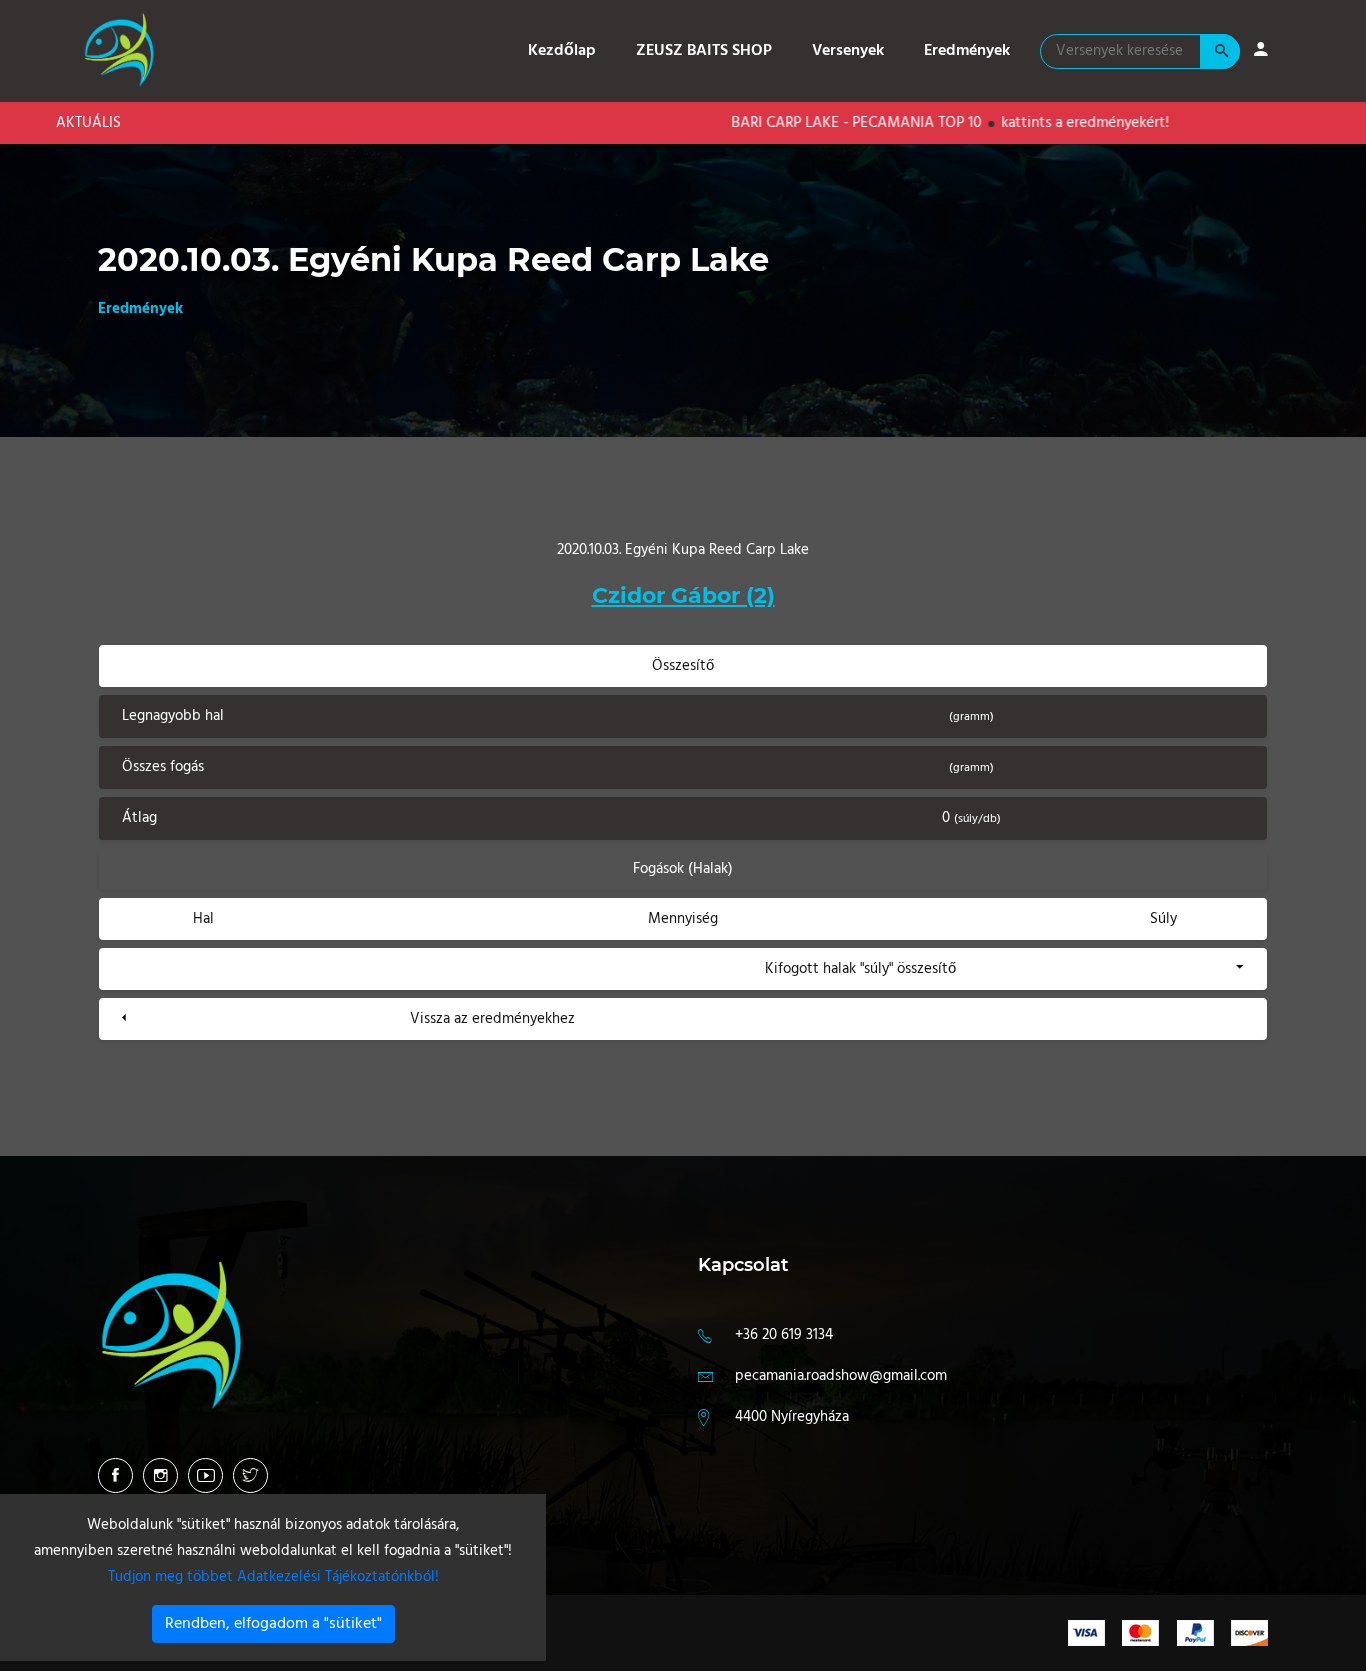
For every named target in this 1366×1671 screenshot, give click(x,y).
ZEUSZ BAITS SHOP (704, 51)
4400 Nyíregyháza (792, 1417)
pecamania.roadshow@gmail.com (841, 1376)
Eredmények (967, 51)
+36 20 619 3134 (784, 1335)
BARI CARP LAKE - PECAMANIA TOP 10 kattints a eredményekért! (895, 123)
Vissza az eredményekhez (492, 1019)
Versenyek (848, 51)
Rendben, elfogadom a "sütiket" (273, 1624)
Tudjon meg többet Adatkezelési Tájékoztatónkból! (273, 1577)
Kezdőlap (562, 51)
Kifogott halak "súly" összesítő (860, 969)
